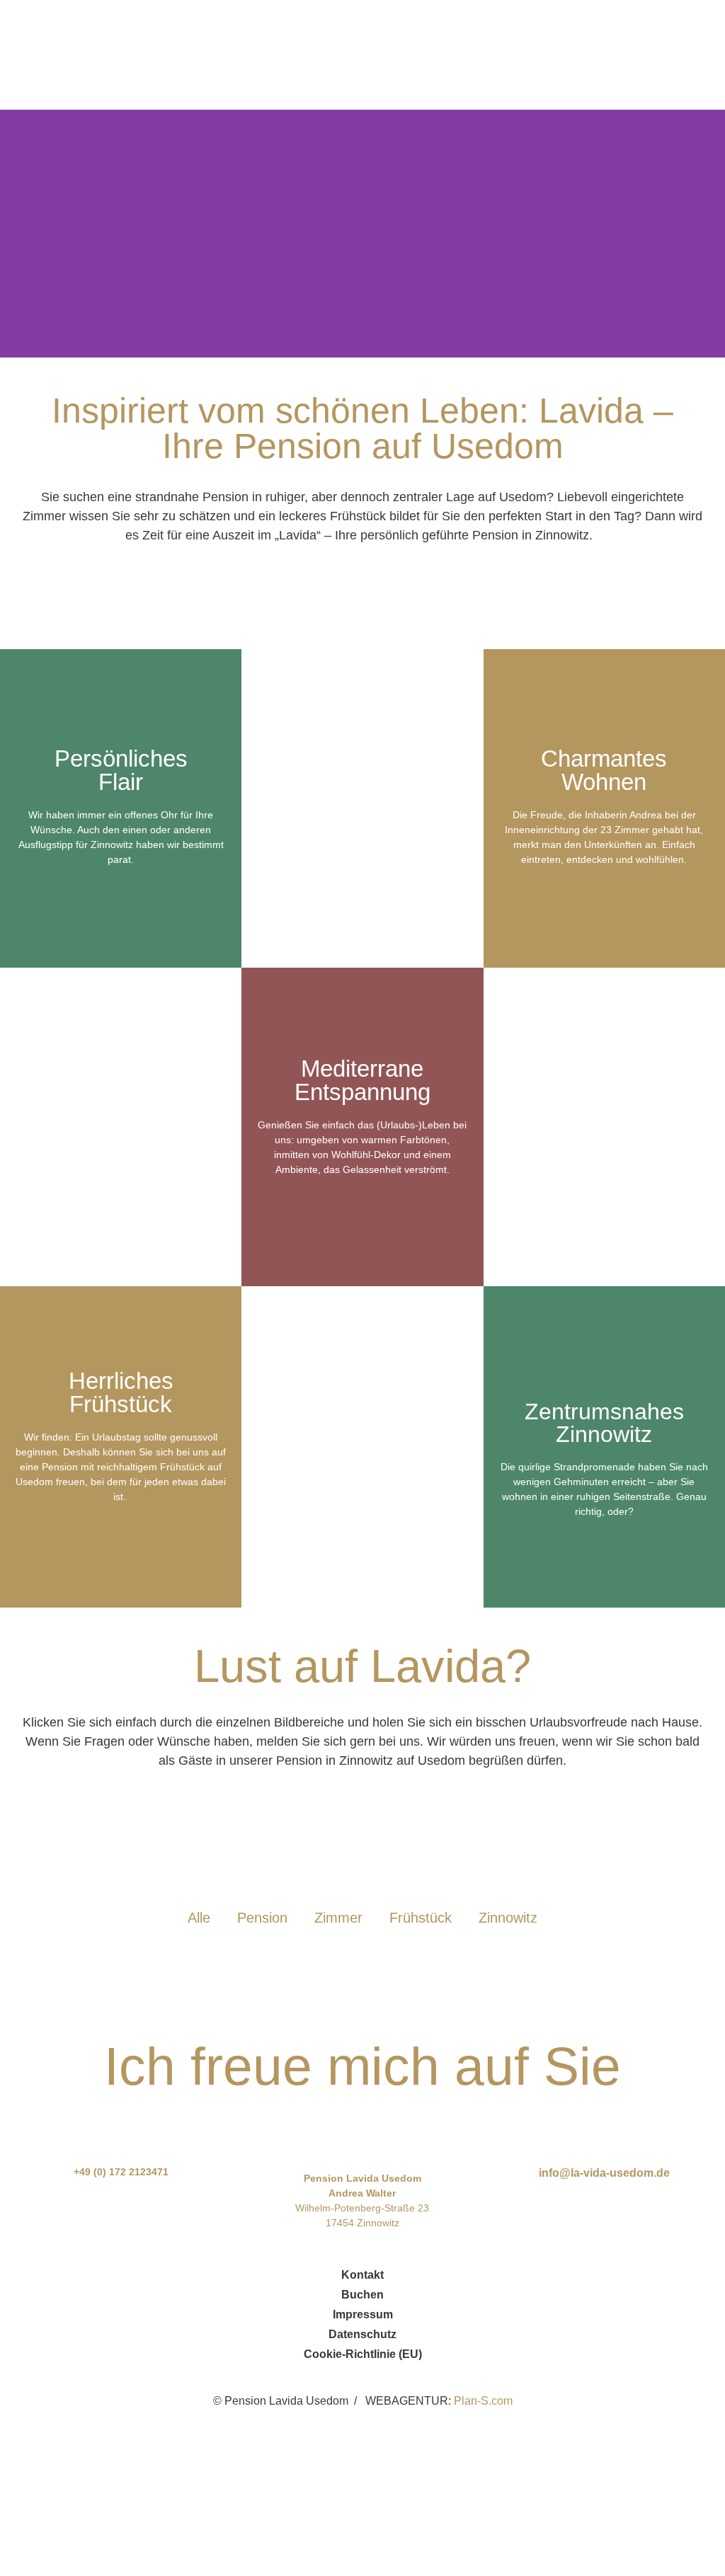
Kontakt (362, 2275)
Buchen (362, 2295)
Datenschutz (362, 2334)
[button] (683, 55)
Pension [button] (262, 1918)
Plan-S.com (483, 2401)
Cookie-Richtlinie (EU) (363, 2354)
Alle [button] (199, 1918)
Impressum (363, 2314)
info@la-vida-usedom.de (604, 2173)
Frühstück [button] (421, 1918)
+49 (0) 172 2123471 (121, 2172)
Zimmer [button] (338, 1918)
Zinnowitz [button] (508, 1918)
